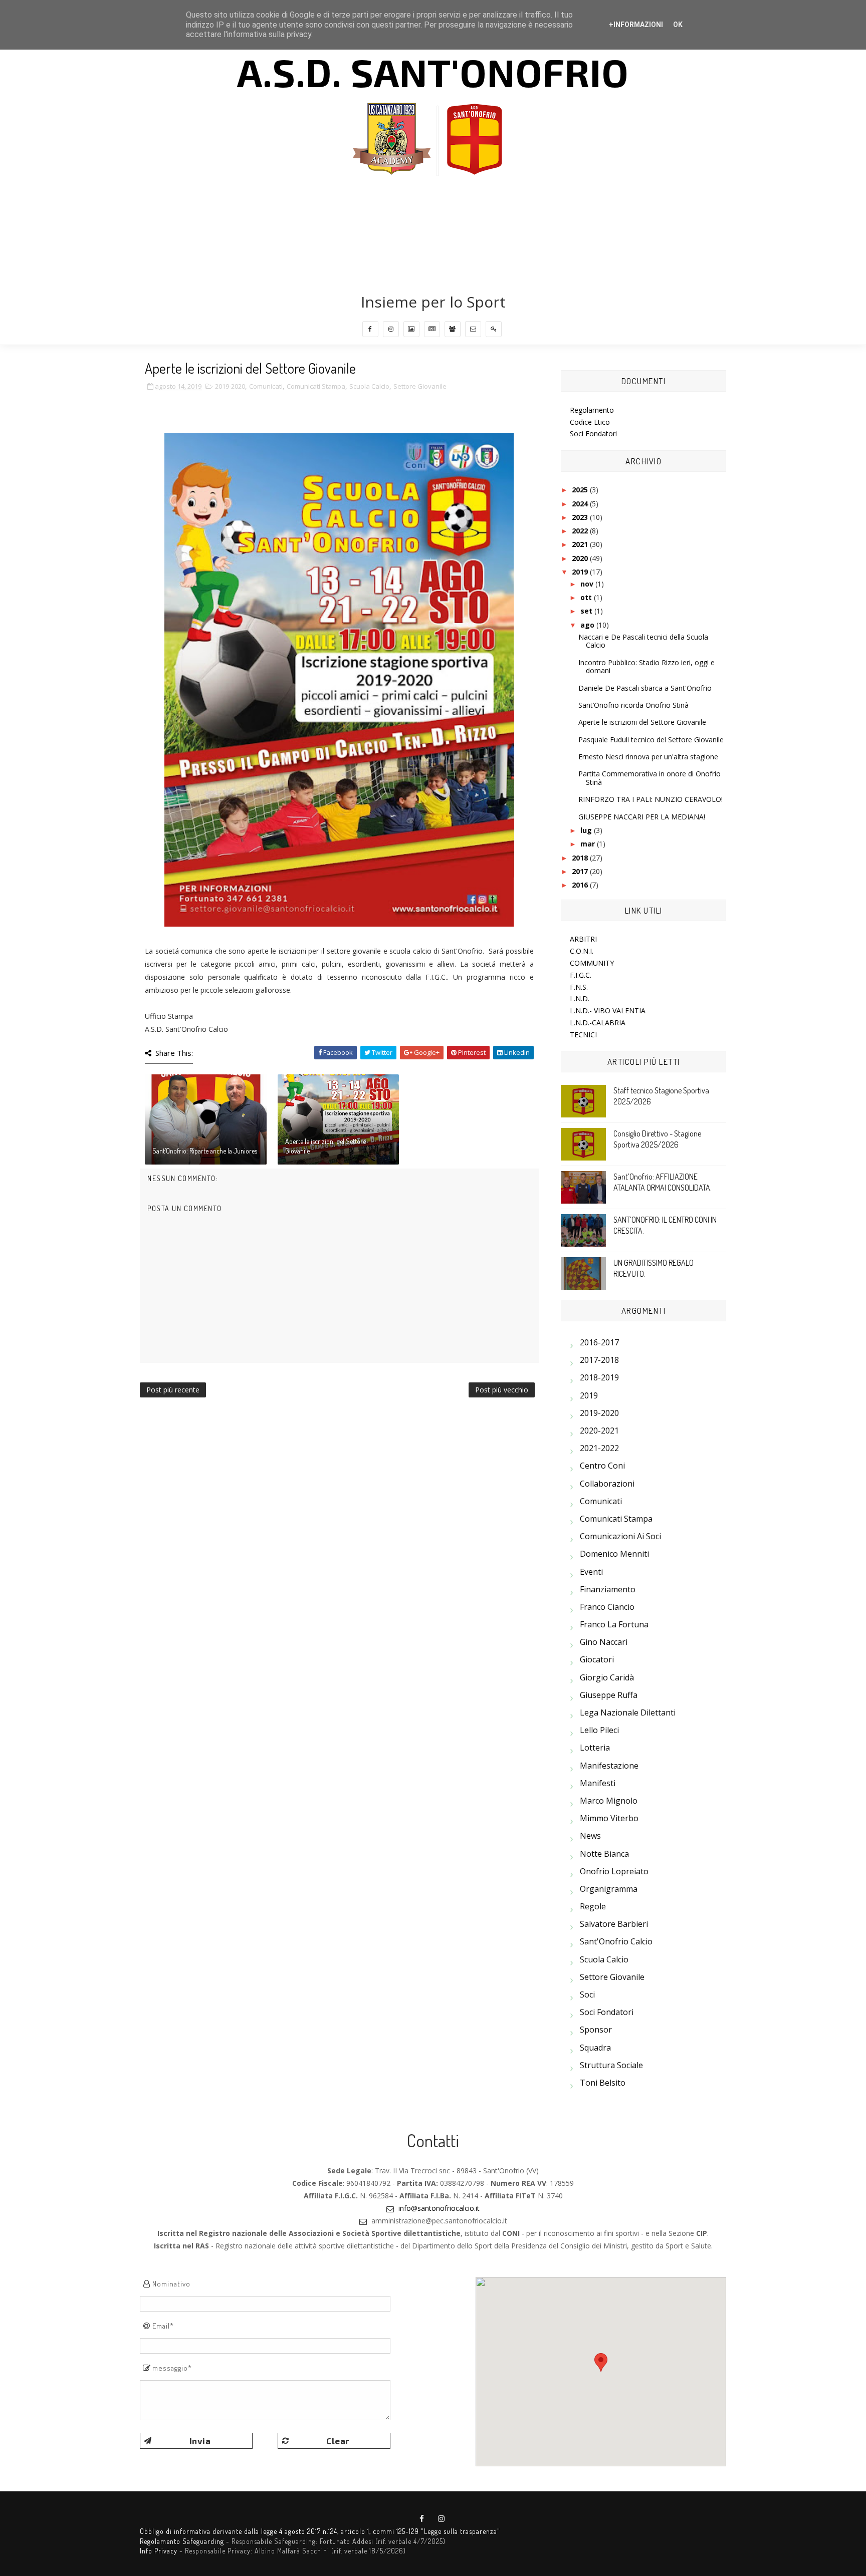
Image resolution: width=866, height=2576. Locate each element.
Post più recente (173, 1390)
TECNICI (583, 1035)
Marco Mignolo (609, 1801)
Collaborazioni (607, 1484)
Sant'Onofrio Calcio (616, 1941)
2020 (581, 558)
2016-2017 (599, 1342)
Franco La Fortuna (614, 1624)
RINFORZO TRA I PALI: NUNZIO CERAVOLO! (651, 799)
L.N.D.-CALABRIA (598, 1023)
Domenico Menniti (614, 1554)
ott (587, 597)
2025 (581, 490)
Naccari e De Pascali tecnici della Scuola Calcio (643, 641)
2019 (581, 572)
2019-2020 (230, 386)
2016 (581, 885)
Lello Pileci (599, 1730)
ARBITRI (583, 939)
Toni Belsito (603, 2083)
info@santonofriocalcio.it (439, 2208)
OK (678, 25)
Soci (587, 1994)
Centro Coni (602, 1466)
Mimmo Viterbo (609, 1818)
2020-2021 (599, 1430)
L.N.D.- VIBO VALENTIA (608, 1011)
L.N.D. (580, 998)
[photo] (411, 329)
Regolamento (592, 410)
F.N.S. (579, 987)
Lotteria (595, 1748)
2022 (581, 531)
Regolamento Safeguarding (182, 2541)
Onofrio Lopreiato (614, 1871)
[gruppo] (453, 329)
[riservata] (494, 329)
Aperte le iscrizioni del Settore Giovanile (326, 1146)
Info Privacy (159, 2551)
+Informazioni (636, 25)
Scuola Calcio (369, 386)
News (590, 1836)
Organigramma (609, 1889)
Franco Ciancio (607, 1607)
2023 (581, 517)
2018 (581, 858)
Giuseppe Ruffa (609, 1695)
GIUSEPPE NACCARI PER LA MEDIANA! (642, 817)
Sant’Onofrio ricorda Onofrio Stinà (633, 705)
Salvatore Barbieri (614, 1924)
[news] (432, 329)
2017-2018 (599, 1360)
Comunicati (266, 386)
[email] (473, 329)
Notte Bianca (604, 1854)
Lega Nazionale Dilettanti (628, 1712)
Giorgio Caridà (607, 1677)
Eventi (591, 1572)
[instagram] (391, 329)
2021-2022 (599, 1448)
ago (588, 625)
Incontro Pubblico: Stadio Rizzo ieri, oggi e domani (646, 667)
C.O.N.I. (582, 951)
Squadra (595, 2048)
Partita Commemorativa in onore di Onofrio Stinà (649, 778)
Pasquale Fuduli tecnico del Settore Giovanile (651, 740)
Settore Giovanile (420, 386)
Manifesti (598, 1783)
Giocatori (597, 1659)
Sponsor (596, 2030)
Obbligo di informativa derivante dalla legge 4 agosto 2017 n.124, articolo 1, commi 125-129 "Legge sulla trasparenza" (320, 2531)
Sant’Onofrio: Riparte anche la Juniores (205, 1151)
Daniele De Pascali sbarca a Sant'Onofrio (645, 688)
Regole (593, 1906)
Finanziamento (608, 1589)
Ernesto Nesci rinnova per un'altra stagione (648, 757)
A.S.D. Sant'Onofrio (433, 72)
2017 (581, 871)
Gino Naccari (604, 1642)
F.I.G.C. (581, 975)
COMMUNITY (592, 963)
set (587, 611)
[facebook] (370, 329)
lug (587, 830)
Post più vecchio (502, 1390)
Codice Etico (590, 422)
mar (589, 844)
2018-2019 (599, 1377)
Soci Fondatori (593, 434)
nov (588, 584)
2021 (581, 544)
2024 (581, 504)
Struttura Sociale (611, 2065)
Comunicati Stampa (316, 386)
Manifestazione (609, 1766)
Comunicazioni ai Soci (620, 1536)
